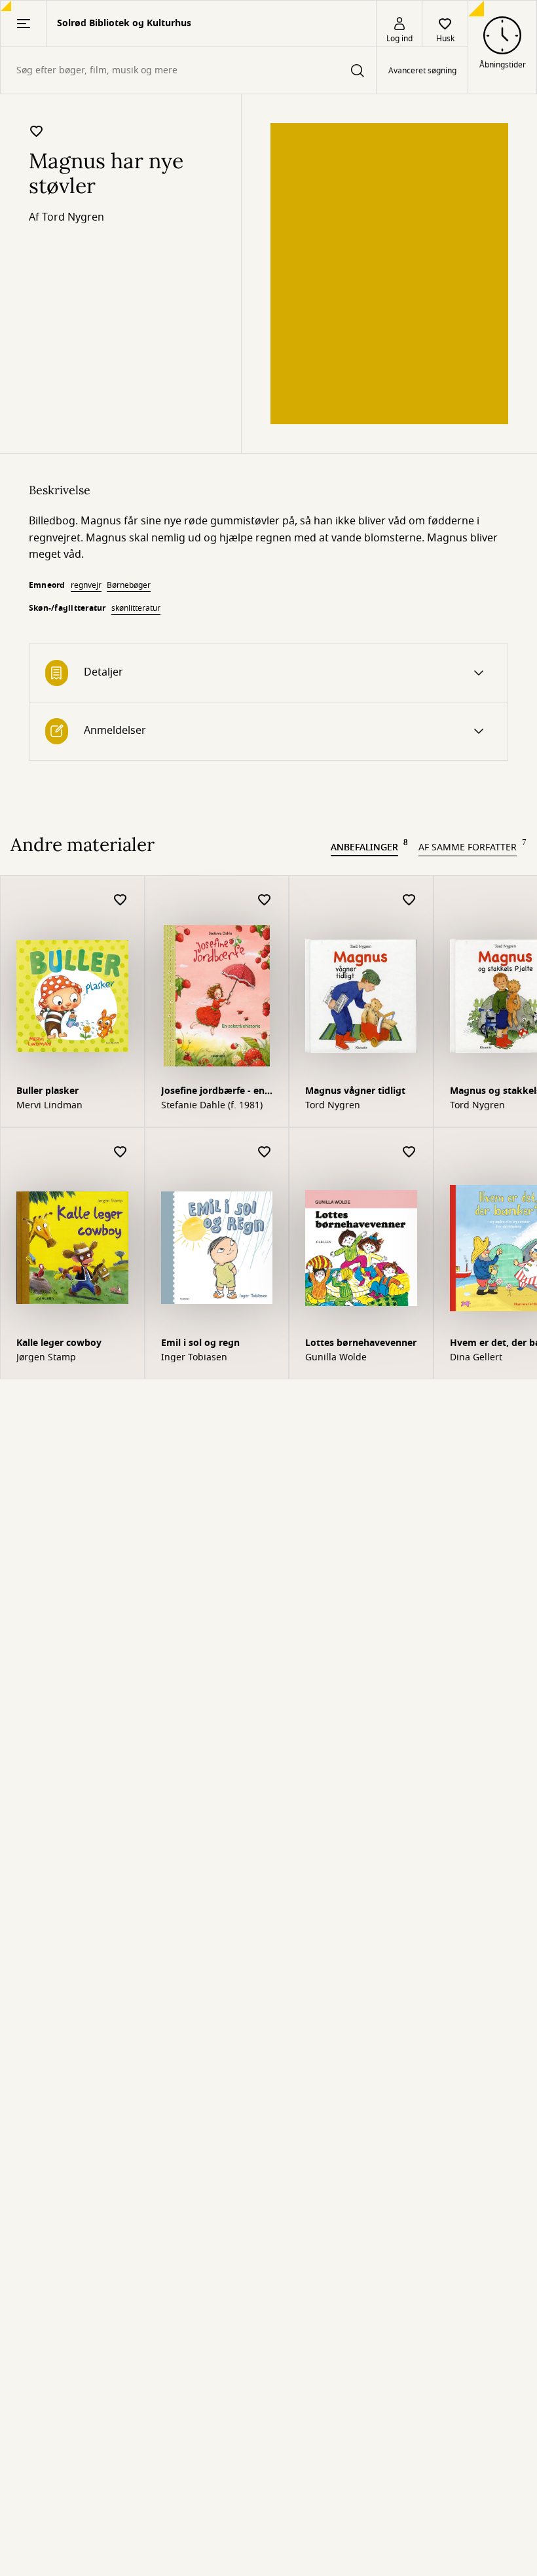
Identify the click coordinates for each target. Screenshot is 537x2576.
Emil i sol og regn (200, 1343)
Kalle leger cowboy (59, 1343)
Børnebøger (129, 585)
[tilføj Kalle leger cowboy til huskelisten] (120, 1152)
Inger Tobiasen (194, 1358)
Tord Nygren (73, 217)
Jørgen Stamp (46, 1358)
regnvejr (86, 585)
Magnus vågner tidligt (355, 1091)
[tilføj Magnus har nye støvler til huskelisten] (37, 131)
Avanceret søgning (422, 71)
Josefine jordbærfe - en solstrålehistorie (213, 1092)
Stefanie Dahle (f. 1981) (212, 1106)
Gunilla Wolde (336, 1358)
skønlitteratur (136, 608)
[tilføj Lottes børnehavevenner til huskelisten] (409, 1152)
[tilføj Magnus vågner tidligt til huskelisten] (409, 900)
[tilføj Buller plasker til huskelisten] (120, 900)
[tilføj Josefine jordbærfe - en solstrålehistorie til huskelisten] (265, 900)
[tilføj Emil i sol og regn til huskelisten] (265, 1152)
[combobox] (188, 70)
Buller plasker (47, 1091)
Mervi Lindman (49, 1106)
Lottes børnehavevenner (361, 1343)
